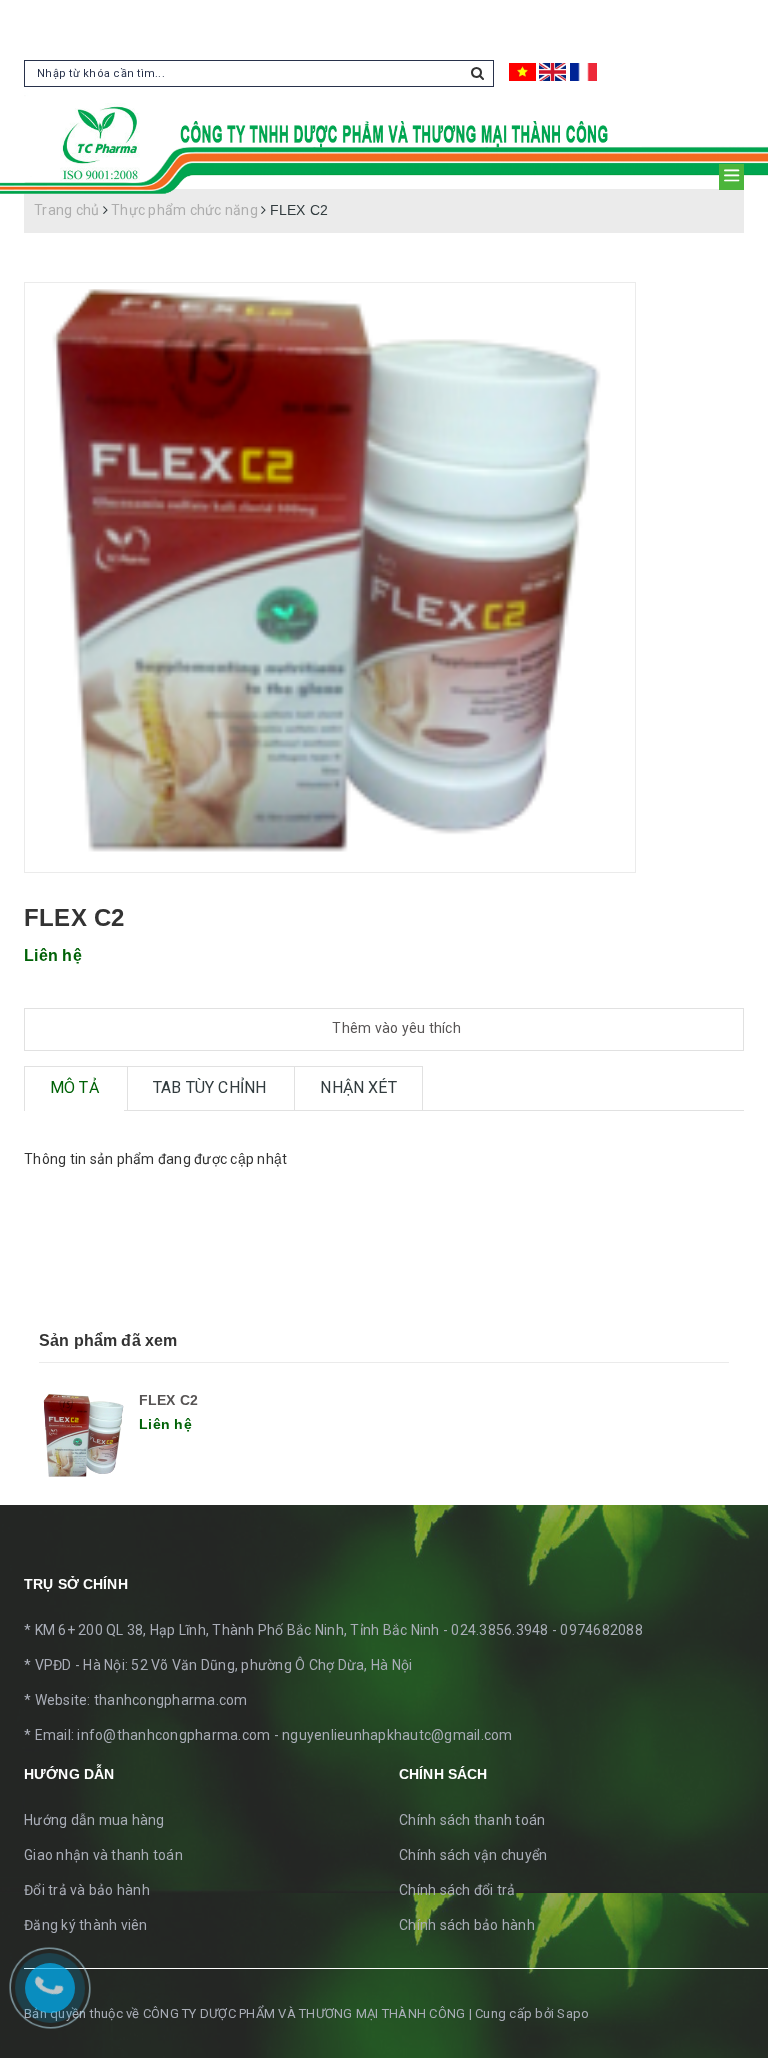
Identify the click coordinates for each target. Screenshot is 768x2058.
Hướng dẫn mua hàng (94, 1820)
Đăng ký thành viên (86, 1925)
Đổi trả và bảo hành (87, 1890)
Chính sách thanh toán (472, 1820)
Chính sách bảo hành (467, 1925)
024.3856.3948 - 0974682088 (547, 1630)
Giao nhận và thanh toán (103, 1855)
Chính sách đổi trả (457, 1890)
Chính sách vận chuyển (473, 1855)
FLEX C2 (168, 1400)
